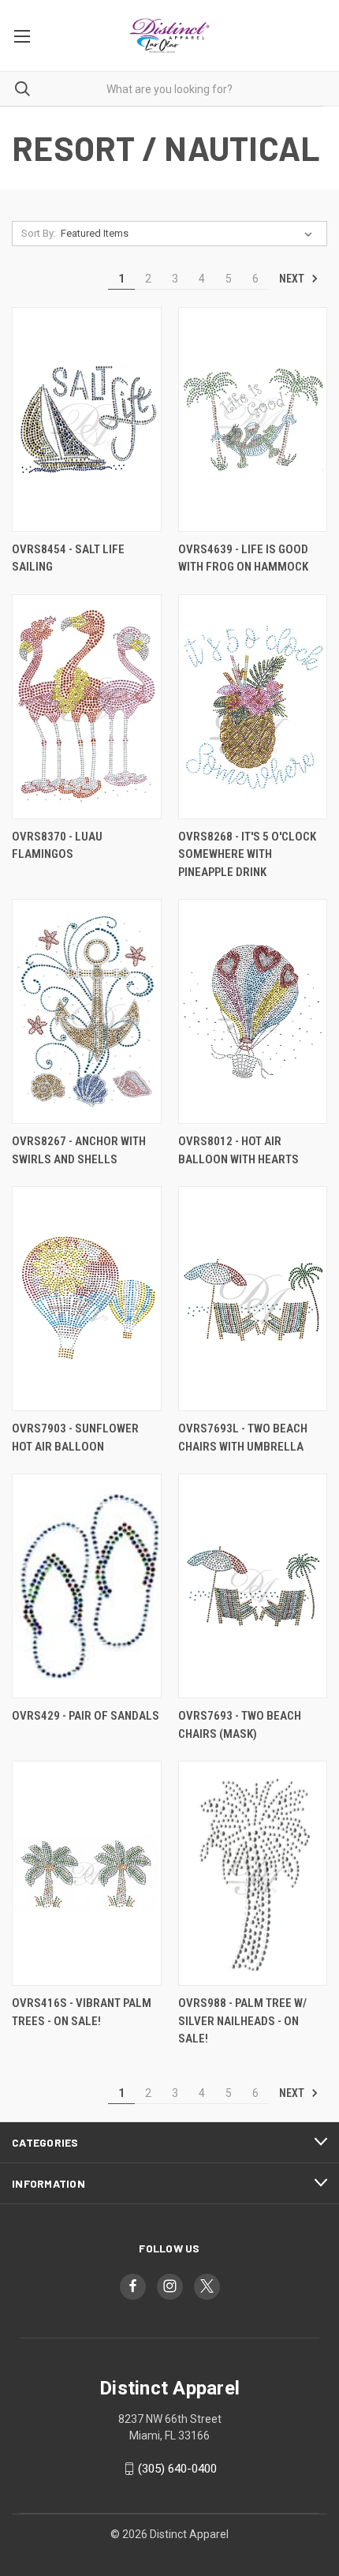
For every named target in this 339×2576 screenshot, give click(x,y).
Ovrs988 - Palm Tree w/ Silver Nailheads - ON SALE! (242, 2021)
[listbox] (190, 234)
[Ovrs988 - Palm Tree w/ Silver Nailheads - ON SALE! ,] (253, 1873)
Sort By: (39, 233)
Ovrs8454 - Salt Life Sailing (68, 558)
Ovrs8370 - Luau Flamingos (57, 846)
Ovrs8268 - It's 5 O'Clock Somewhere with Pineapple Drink (247, 854)
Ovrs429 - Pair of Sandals (86, 1716)
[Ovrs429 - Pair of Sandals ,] (87, 1586)
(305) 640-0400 (177, 2469)
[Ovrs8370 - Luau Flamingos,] (87, 707)
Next (293, 279)
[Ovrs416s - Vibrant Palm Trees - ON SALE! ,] (87, 1873)
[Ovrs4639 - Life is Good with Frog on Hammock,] (253, 419)
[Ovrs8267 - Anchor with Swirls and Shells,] (87, 1011)
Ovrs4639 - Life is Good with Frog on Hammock (243, 558)
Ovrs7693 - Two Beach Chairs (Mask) (240, 1725)
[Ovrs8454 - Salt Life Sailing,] (87, 419)
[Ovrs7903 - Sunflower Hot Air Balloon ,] (87, 1299)
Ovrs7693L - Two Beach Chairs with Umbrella (243, 1438)
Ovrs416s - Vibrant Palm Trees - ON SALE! (82, 2012)
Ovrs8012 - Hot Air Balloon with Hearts (238, 1150)
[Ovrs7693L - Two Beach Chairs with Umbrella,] (253, 1299)
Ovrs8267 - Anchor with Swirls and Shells (79, 1150)
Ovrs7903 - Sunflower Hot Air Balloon (75, 1438)
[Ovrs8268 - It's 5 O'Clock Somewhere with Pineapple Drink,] (253, 707)
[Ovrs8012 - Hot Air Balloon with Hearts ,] (253, 1011)
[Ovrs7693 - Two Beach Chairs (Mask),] (253, 1586)
